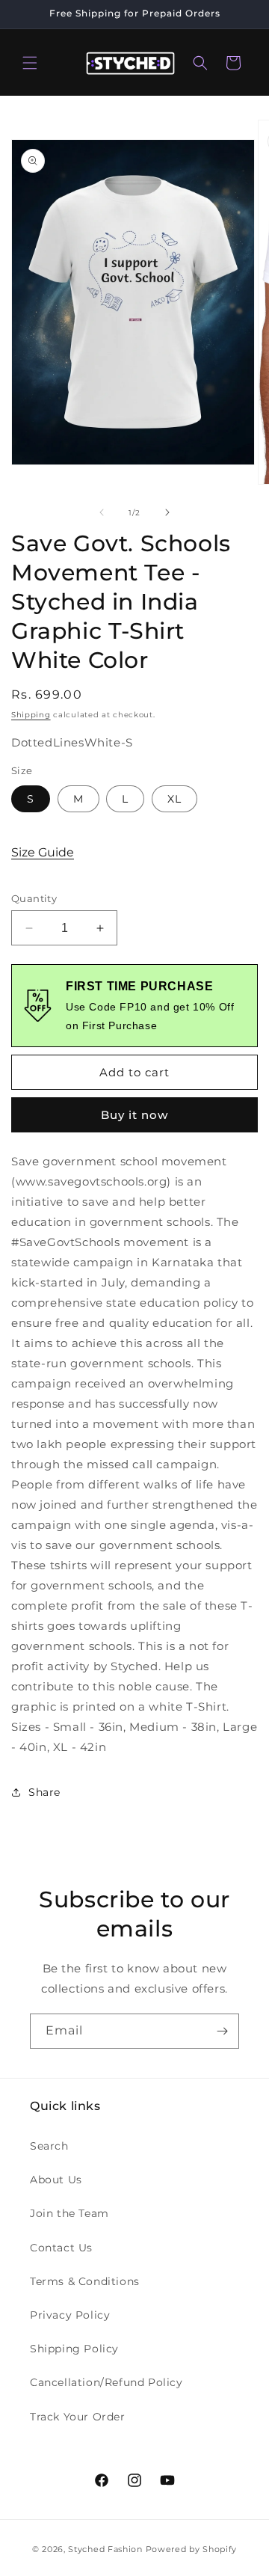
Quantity (34, 898)
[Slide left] (102, 512)
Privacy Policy (70, 2315)
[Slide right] (167, 512)
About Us (56, 2180)
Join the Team (69, 2213)
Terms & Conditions (85, 2281)
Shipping (31, 715)
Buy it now (134, 1115)
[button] (30, 63)
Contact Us (61, 2248)
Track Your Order (78, 2417)
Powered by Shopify (192, 2549)
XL (174, 799)
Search (49, 2146)
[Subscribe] (222, 2031)
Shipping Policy (74, 2349)
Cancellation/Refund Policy (106, 2382)
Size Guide (43, 852)
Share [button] (44, 1792)
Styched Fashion (105, 2549)
